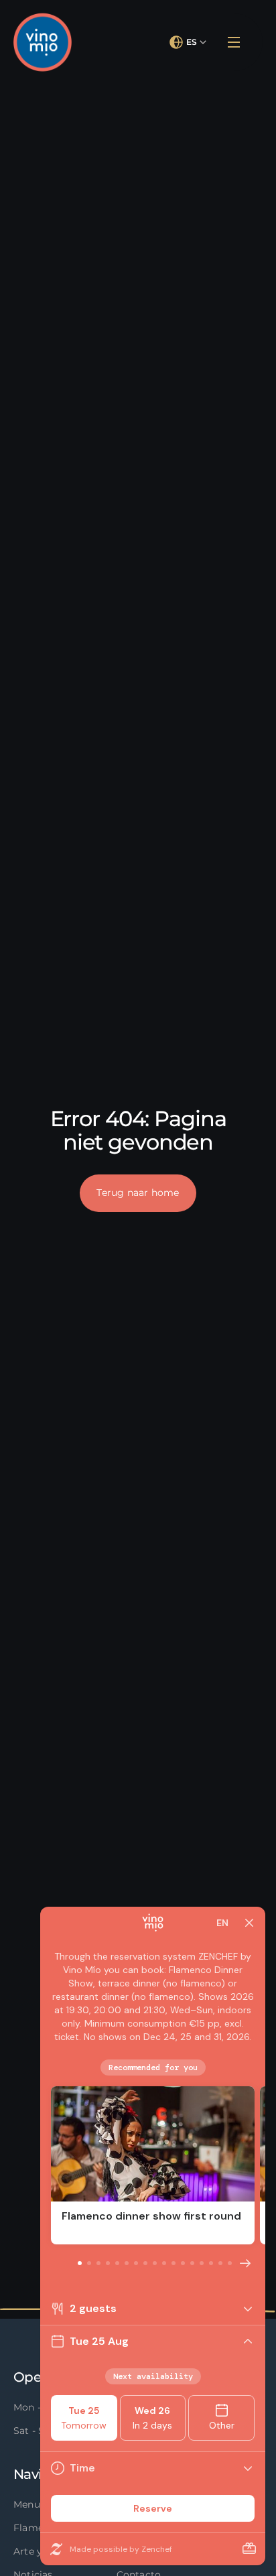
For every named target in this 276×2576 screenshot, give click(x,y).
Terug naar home (138, 1193)
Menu (27, 2504)
